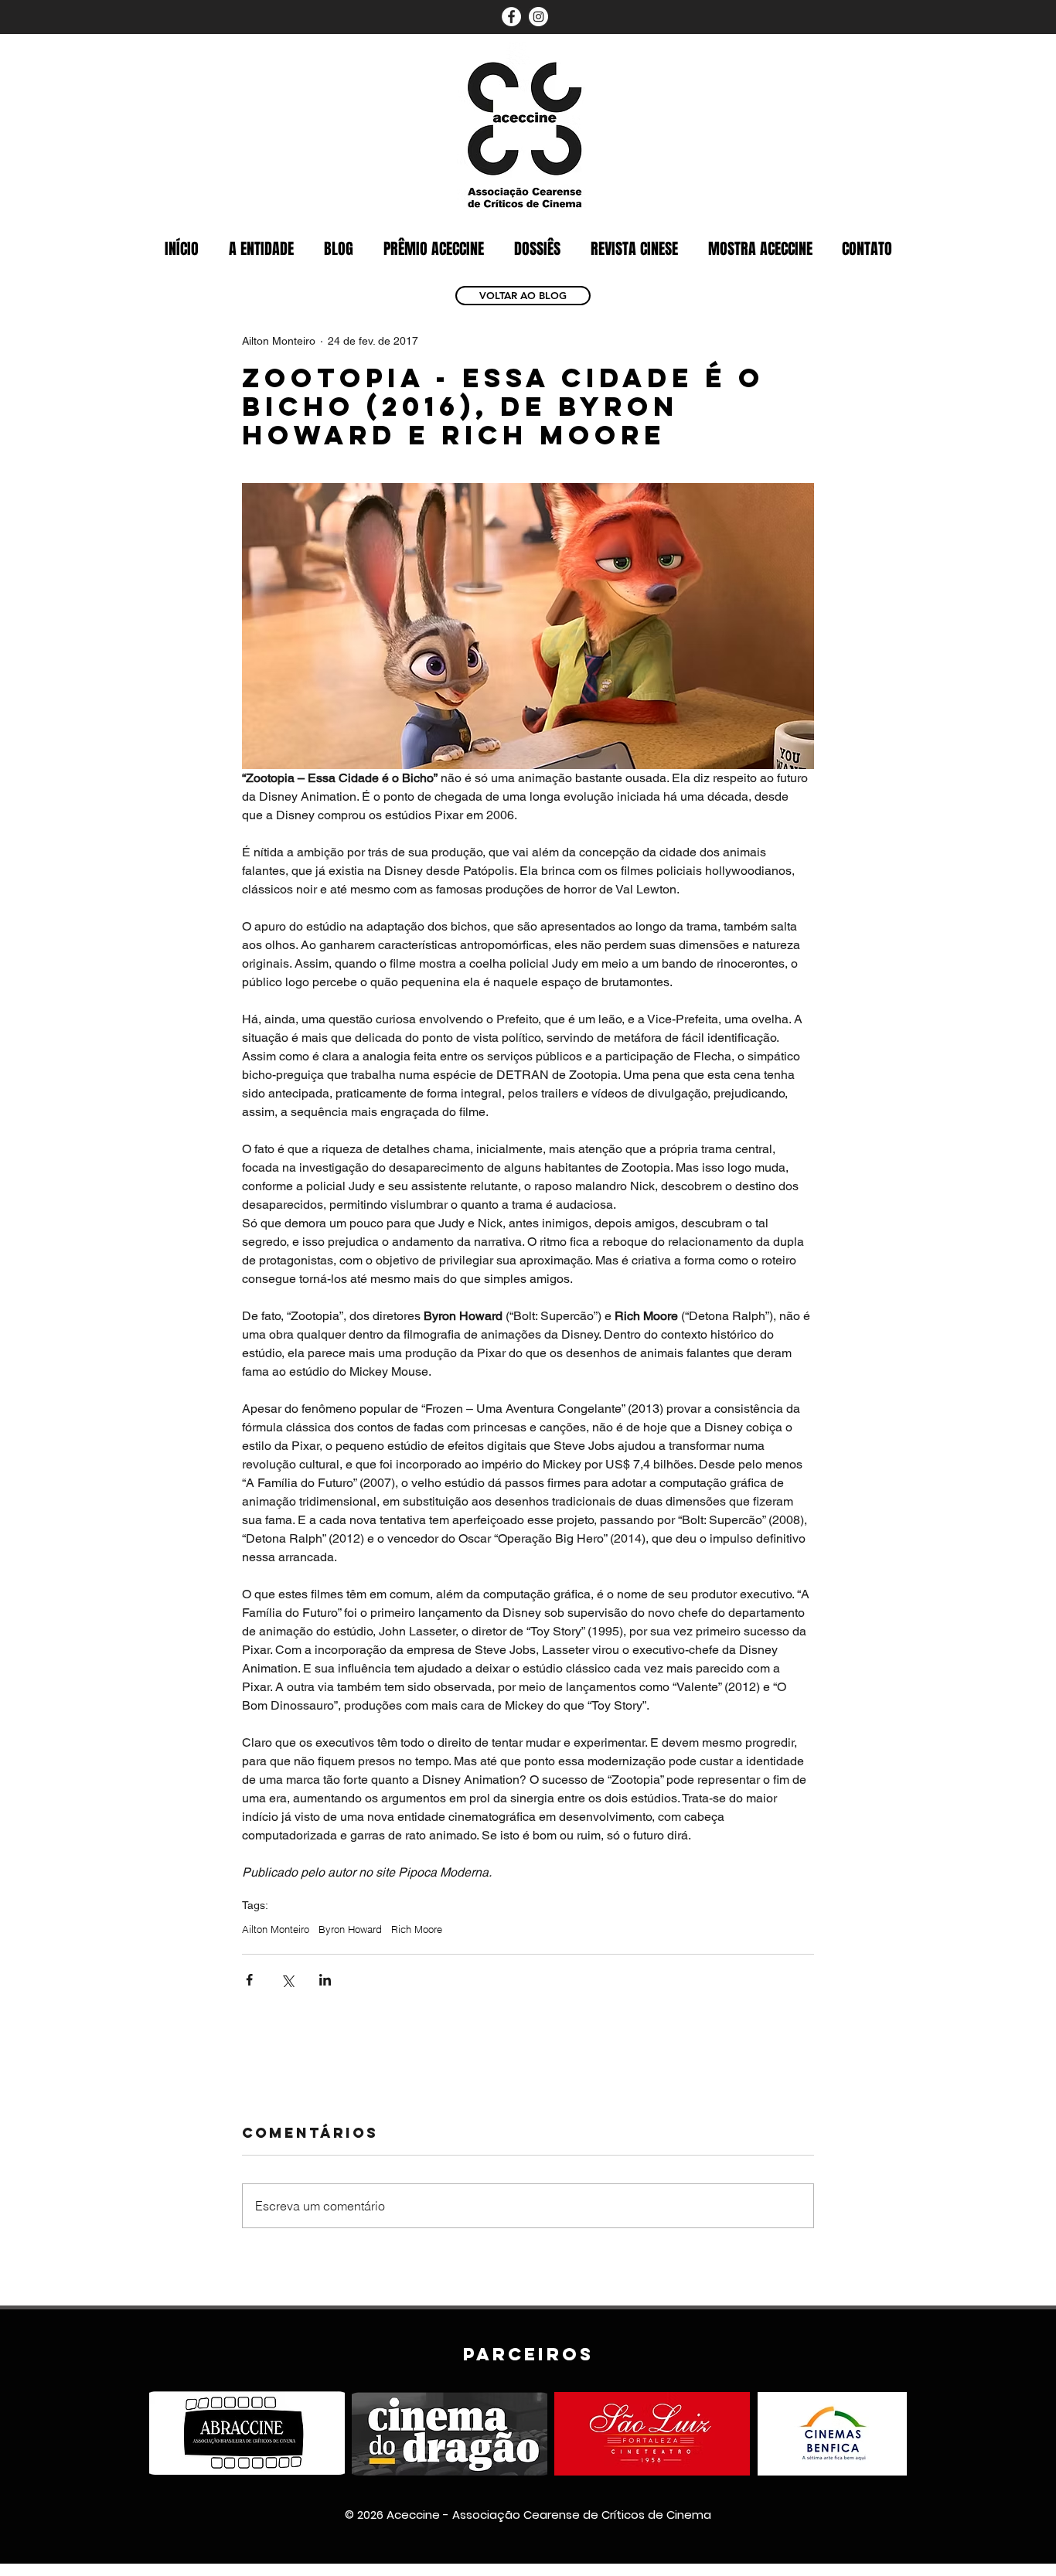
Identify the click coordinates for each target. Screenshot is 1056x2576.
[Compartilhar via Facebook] (249, 1980)
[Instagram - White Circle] (538, 17)
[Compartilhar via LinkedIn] (325, 1980)
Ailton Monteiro (276, 1929)
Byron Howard (350, 1929)
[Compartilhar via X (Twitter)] (287, 1980)
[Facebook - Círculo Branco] (511, 17)
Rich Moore (417, 1929)
